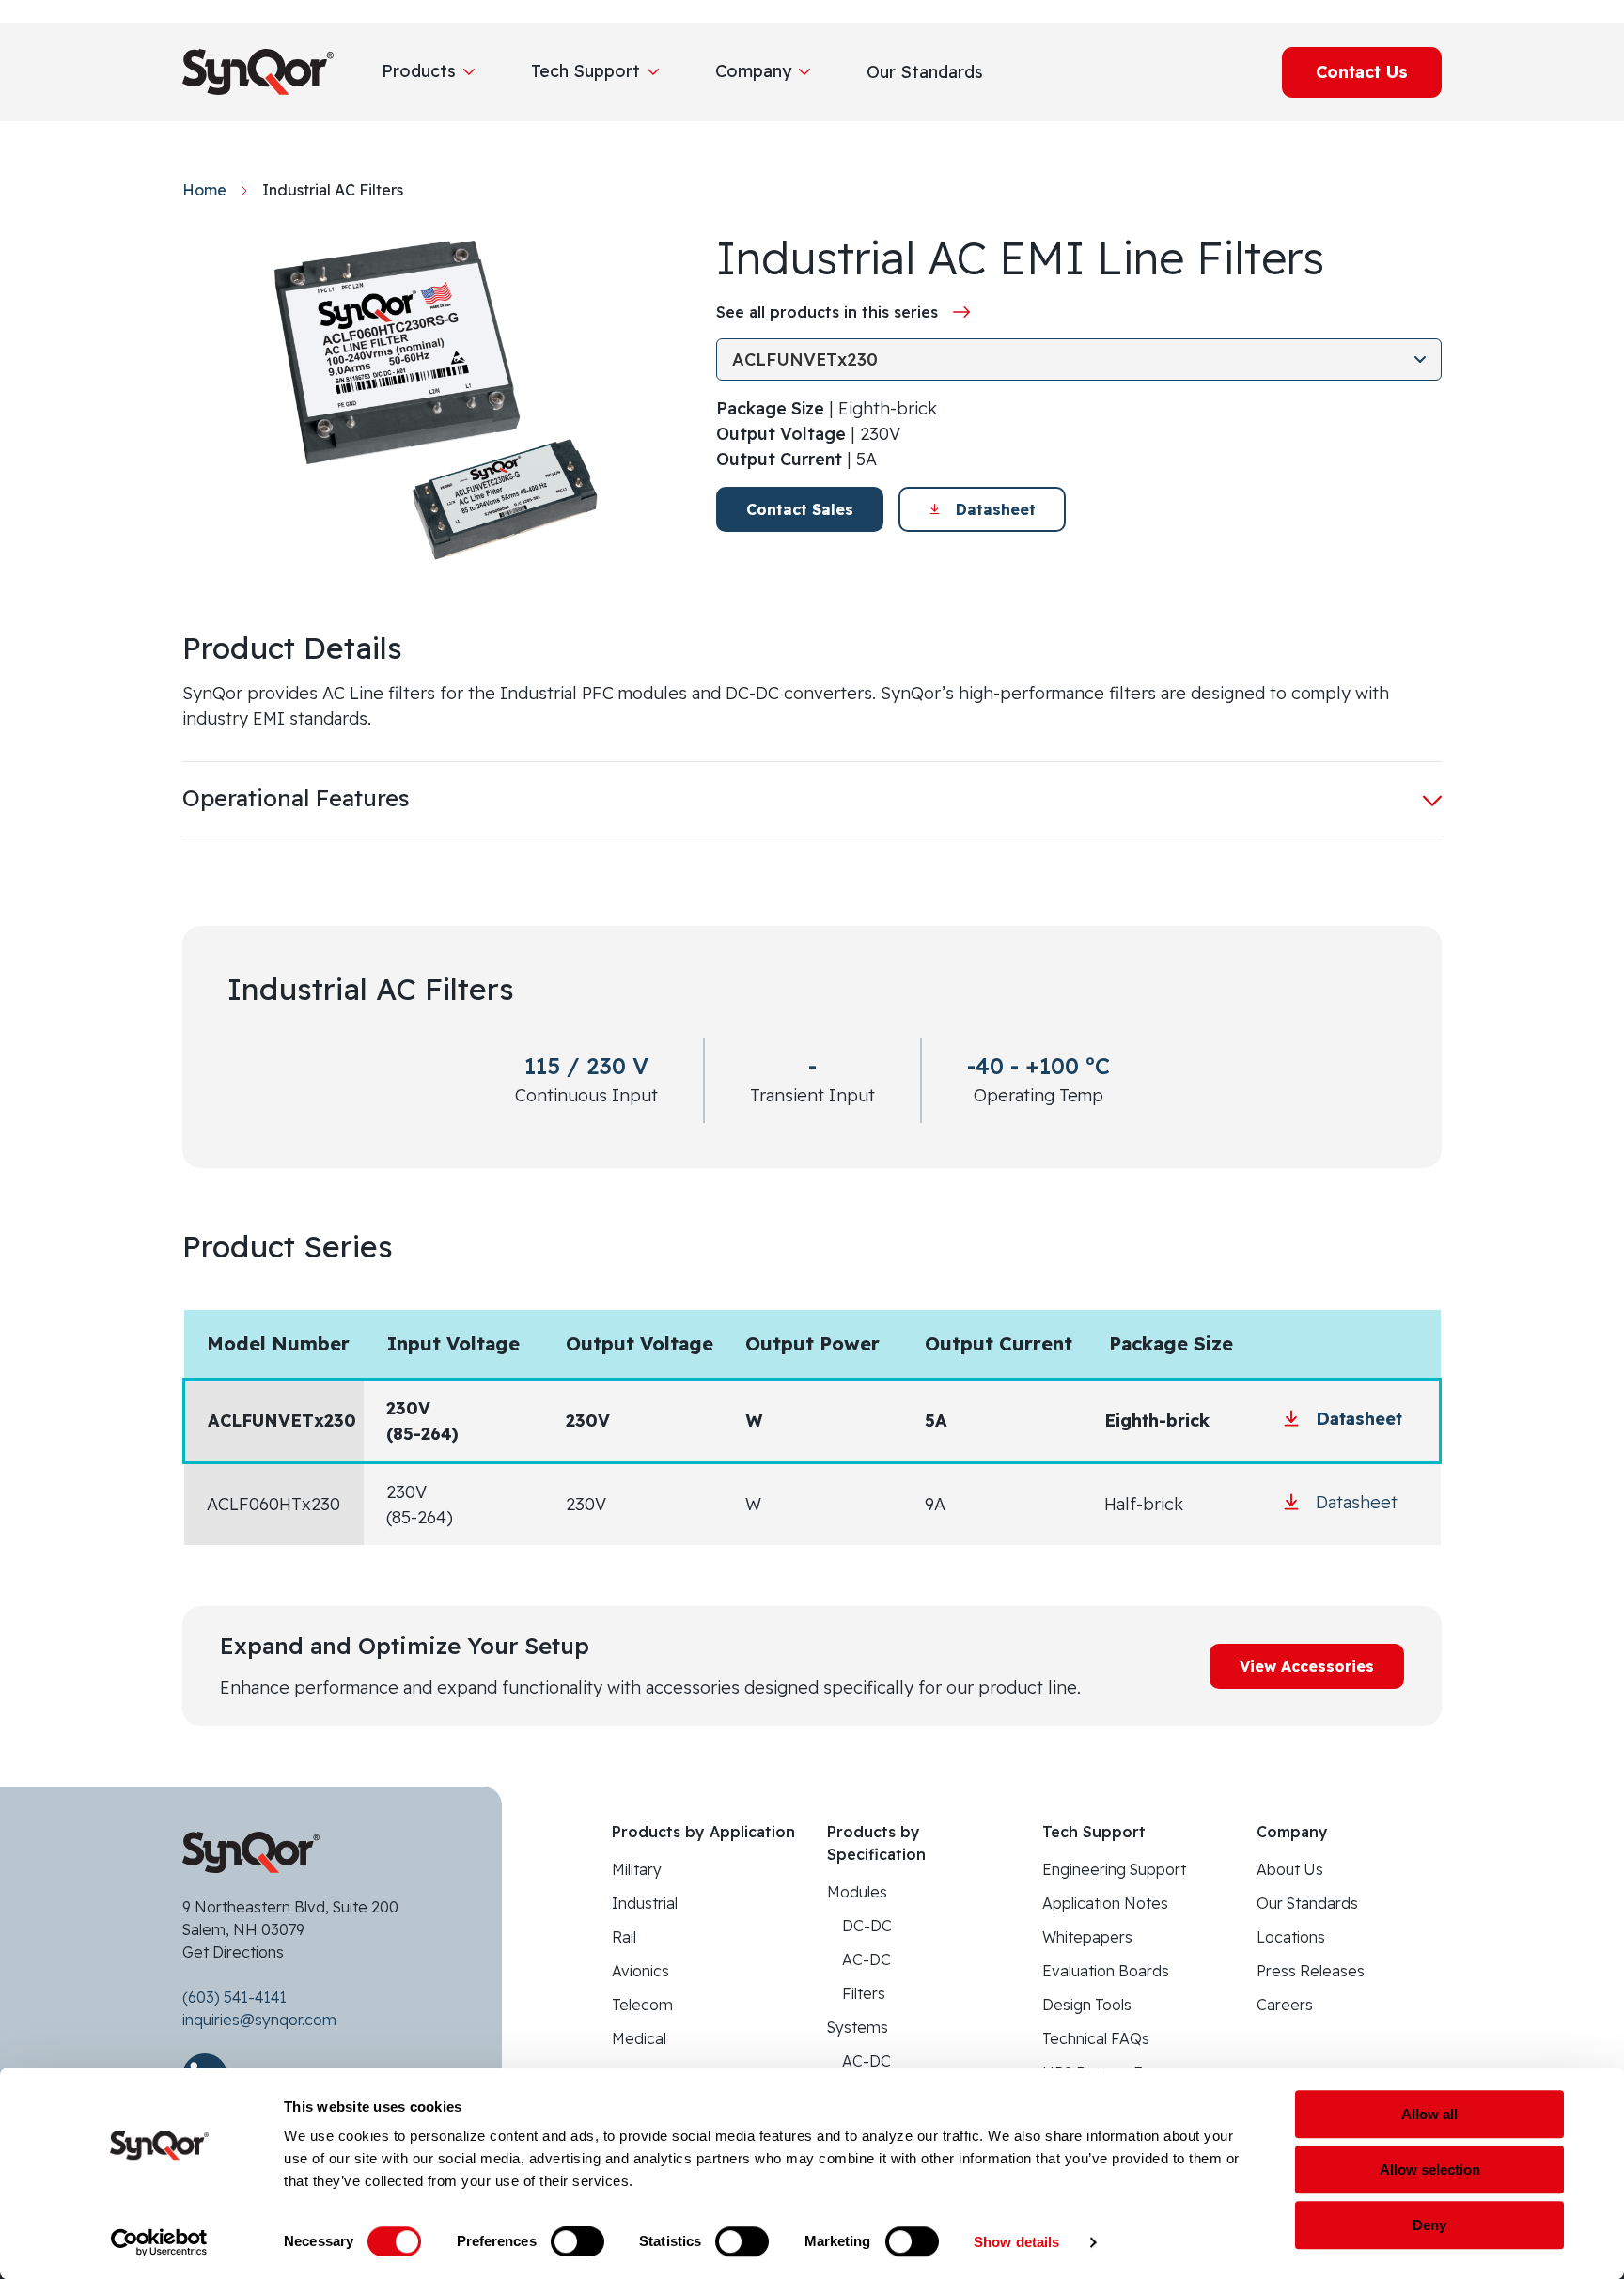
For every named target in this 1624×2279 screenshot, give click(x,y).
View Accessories (1307, 1666)
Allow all (1429, 2114)
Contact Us (1362, 72)
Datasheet (996, 509)
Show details (1016, 2242)
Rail (624, 1937)
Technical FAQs (1096, 2038)
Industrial (645, 1903)
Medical (639, 2038)
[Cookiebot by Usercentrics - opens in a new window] (159, 2242)
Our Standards (1307, 1903)
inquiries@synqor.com (259, 2020)
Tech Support (586, 71)
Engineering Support (1114, 1869)
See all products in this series (827, 312)
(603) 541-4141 (234, 1997)
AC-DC (867, 1959)
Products (419, 71)
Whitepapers (1087, 1937)
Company (753, 71)
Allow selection (1430, 2170)
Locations (1291, 1937)
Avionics (640, 1971)
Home (204, 190)
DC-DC (867, 1926)
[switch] (578, 2241)
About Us (1290, 1869)
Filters (864, 1993)
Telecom (642, 2005)
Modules (857, 1892)
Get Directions (233, 1952)
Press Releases (1311, 1971)
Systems (858, 2027)
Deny (1429, 2225)
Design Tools (1087, 2005)
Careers (1285, 2005)
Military (637, 1869)
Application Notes (1105, 1903)
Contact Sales (800, 509)
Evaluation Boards (1106, 1971)
